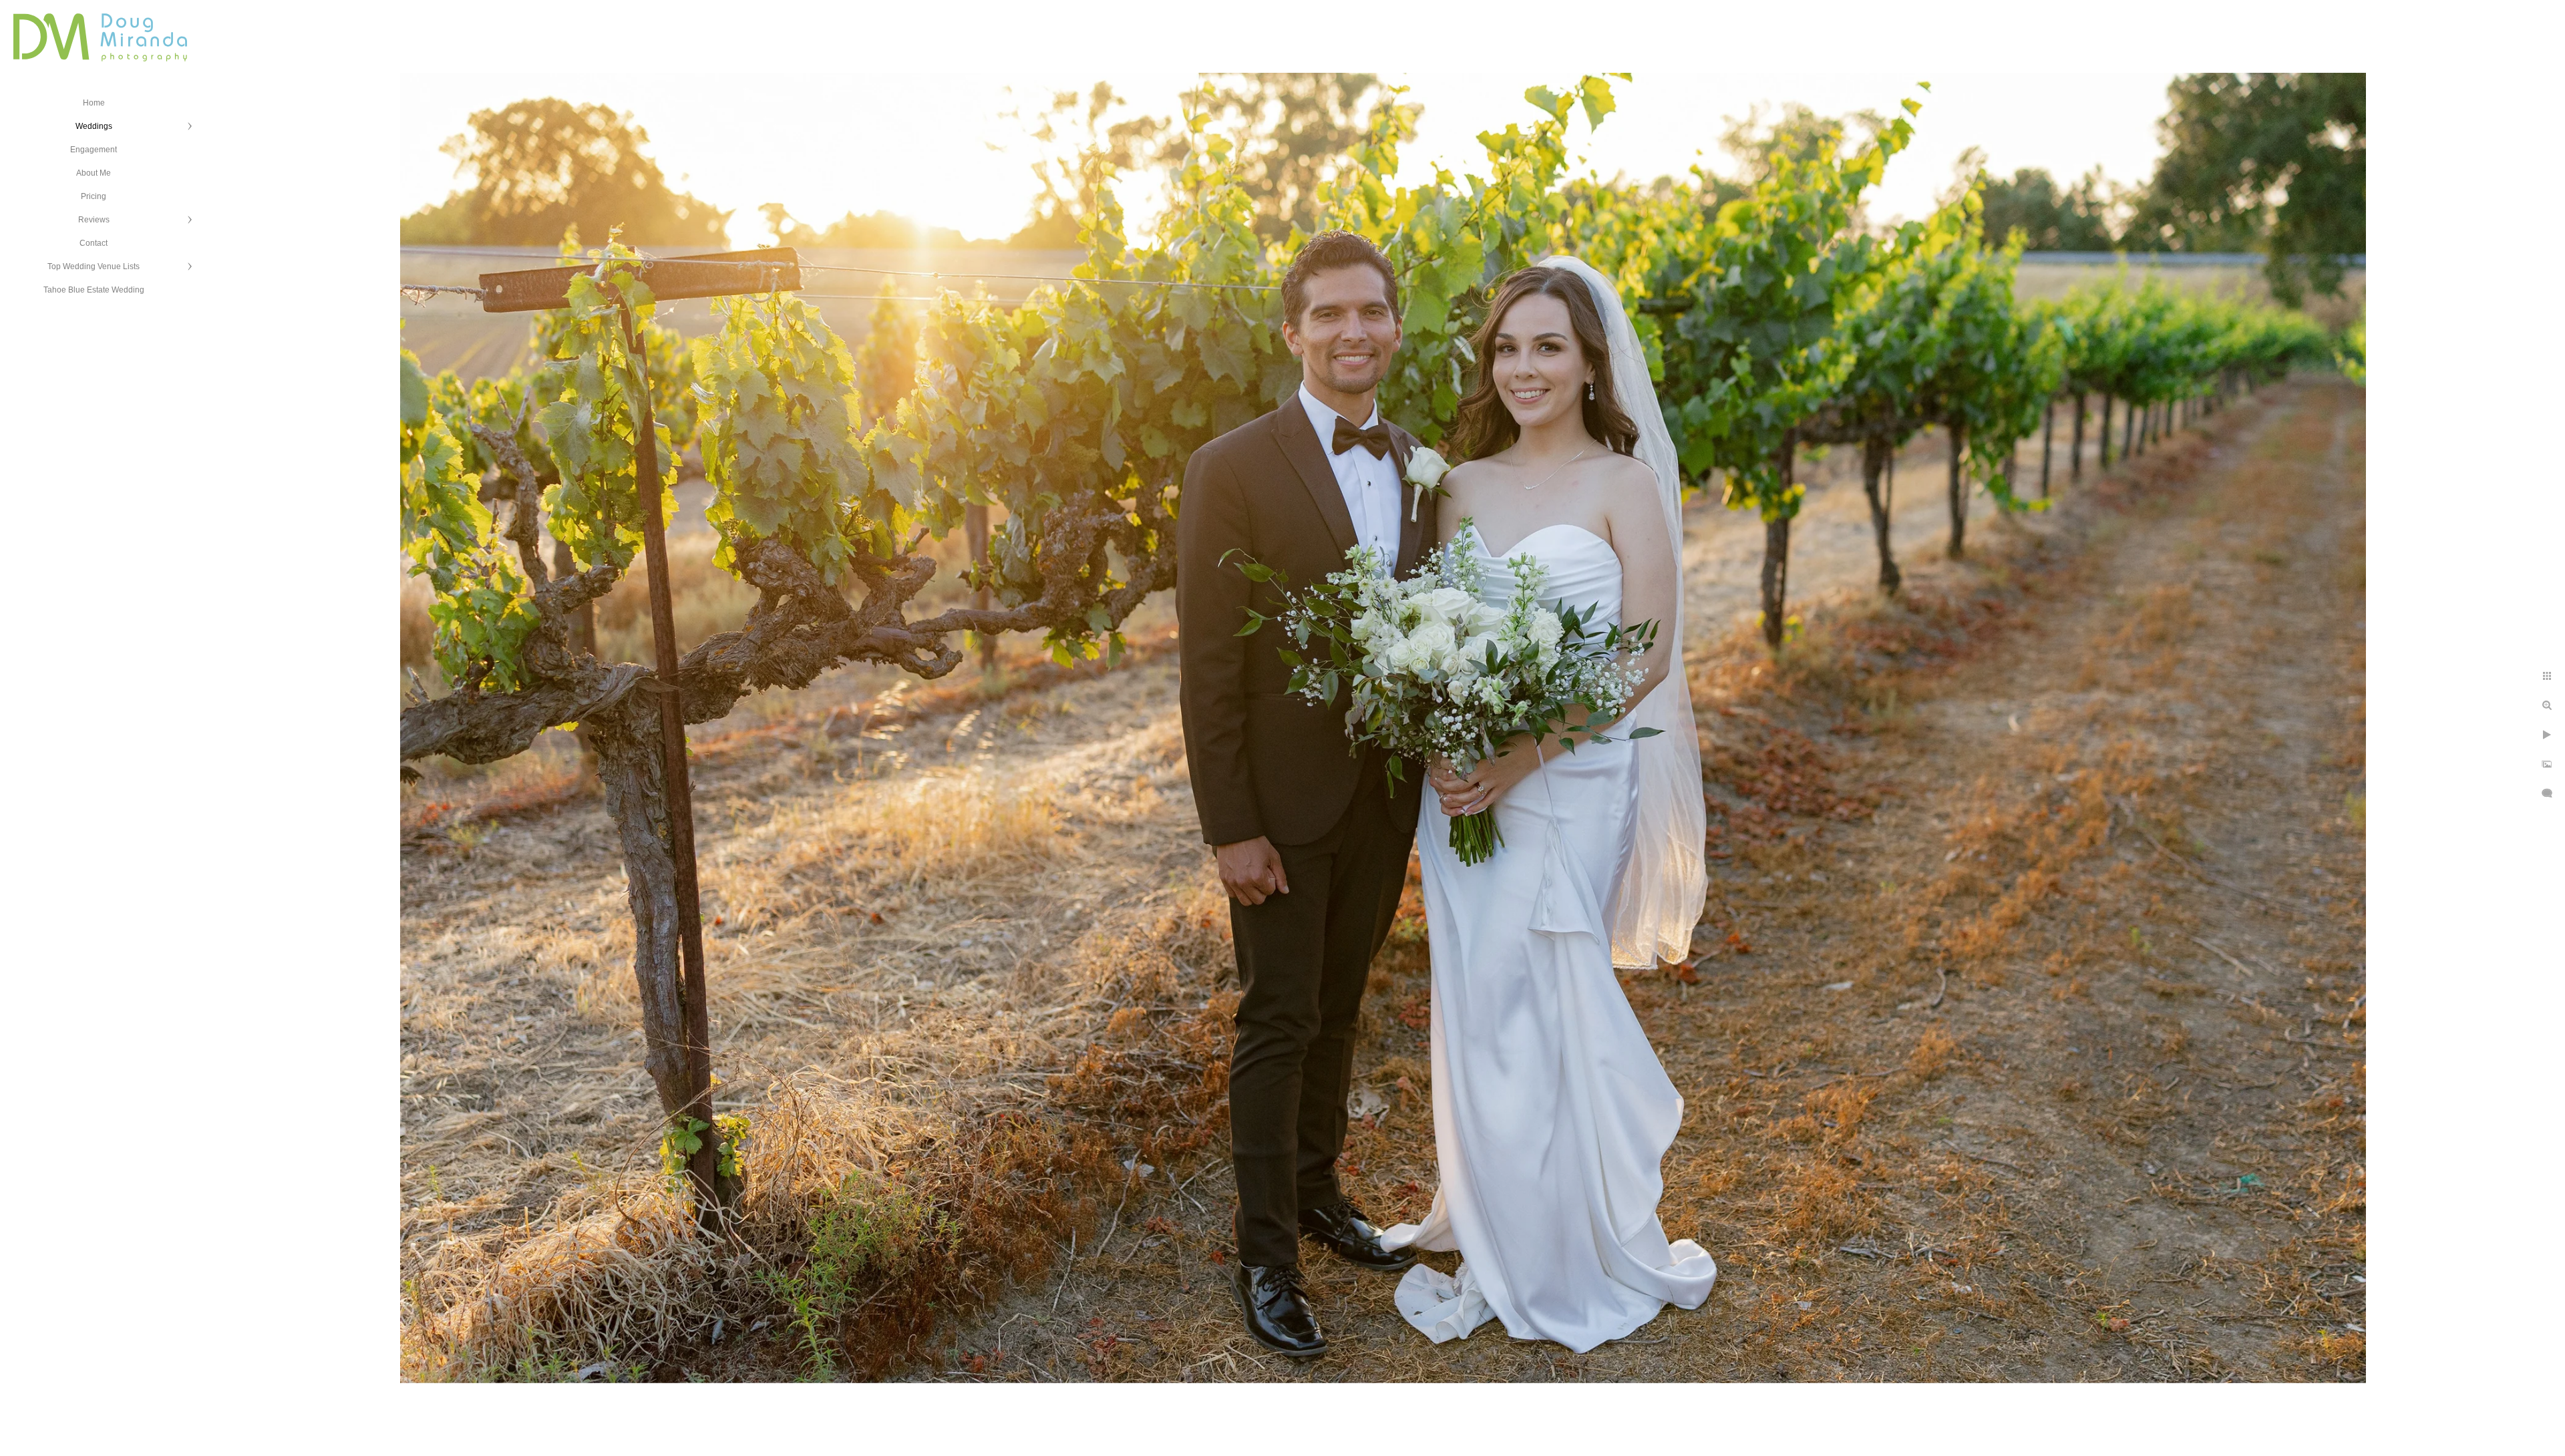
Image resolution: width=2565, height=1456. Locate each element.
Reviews (94, 220)
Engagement (94, 150)
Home (94, 103)
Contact (94, 243)
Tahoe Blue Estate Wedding (94, 290)
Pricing (94, 196)
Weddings (94, 126)
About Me (94, 173)
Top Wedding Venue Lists (94, 266)
